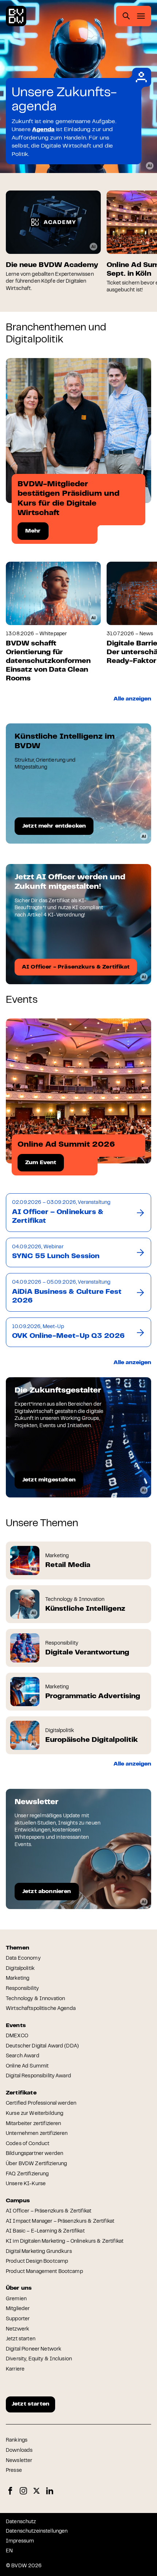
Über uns (19, 2288)
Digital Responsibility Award (39, 2076)
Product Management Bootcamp (44, 2272)
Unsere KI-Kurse (26, 2184)
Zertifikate (21, 2093)
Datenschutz (21, 2522)
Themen (18, 1948)
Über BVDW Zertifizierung (36, 2164)
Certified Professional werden (41, 2104)
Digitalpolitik (20, 1969)
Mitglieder (18, 2309)
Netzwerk (18, 2329)
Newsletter (19, 2461)
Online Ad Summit (27, 2066)
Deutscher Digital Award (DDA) (42, 2046)
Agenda (43, 130)
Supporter (18, 2319)
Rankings (17, 2440)
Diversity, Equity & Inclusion (39, 2359)
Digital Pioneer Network (34, 2349)
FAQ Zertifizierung (27, 2174)
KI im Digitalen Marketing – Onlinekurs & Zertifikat (65, 2242)
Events (16, 2026)
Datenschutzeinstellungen (37, 2532)
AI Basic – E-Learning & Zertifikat (45, 2231)
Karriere (15, 2369)
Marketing (18, 1979)
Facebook (10, 2491)
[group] (53, 241)
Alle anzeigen (132, 699)
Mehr (33, 531)
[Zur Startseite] (16, 16)
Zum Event (41, 1163)
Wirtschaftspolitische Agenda (41, 2009)
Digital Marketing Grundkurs (39, 2252)
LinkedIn (50, 2491)
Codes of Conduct (28, 2144)
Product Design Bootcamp (37, 2262)
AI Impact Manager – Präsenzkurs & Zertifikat (60, 2222)
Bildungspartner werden (35, 2154)
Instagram (23, 2491)
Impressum (20, 2541)
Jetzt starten (21, 2339)
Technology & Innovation (35, 1999)
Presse (14, 2471)
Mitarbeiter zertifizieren (34, 2124)
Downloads (19, 2451)
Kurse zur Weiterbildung (35, 2114)
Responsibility (22, 1989)
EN (9, 2551)
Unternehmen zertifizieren (37, 2134)
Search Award (23, 2056)
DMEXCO (17, 2036)
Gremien (16, 2299)
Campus (18, 2201)
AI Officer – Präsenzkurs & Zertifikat (49, 2211)
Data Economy (23, 1959)
